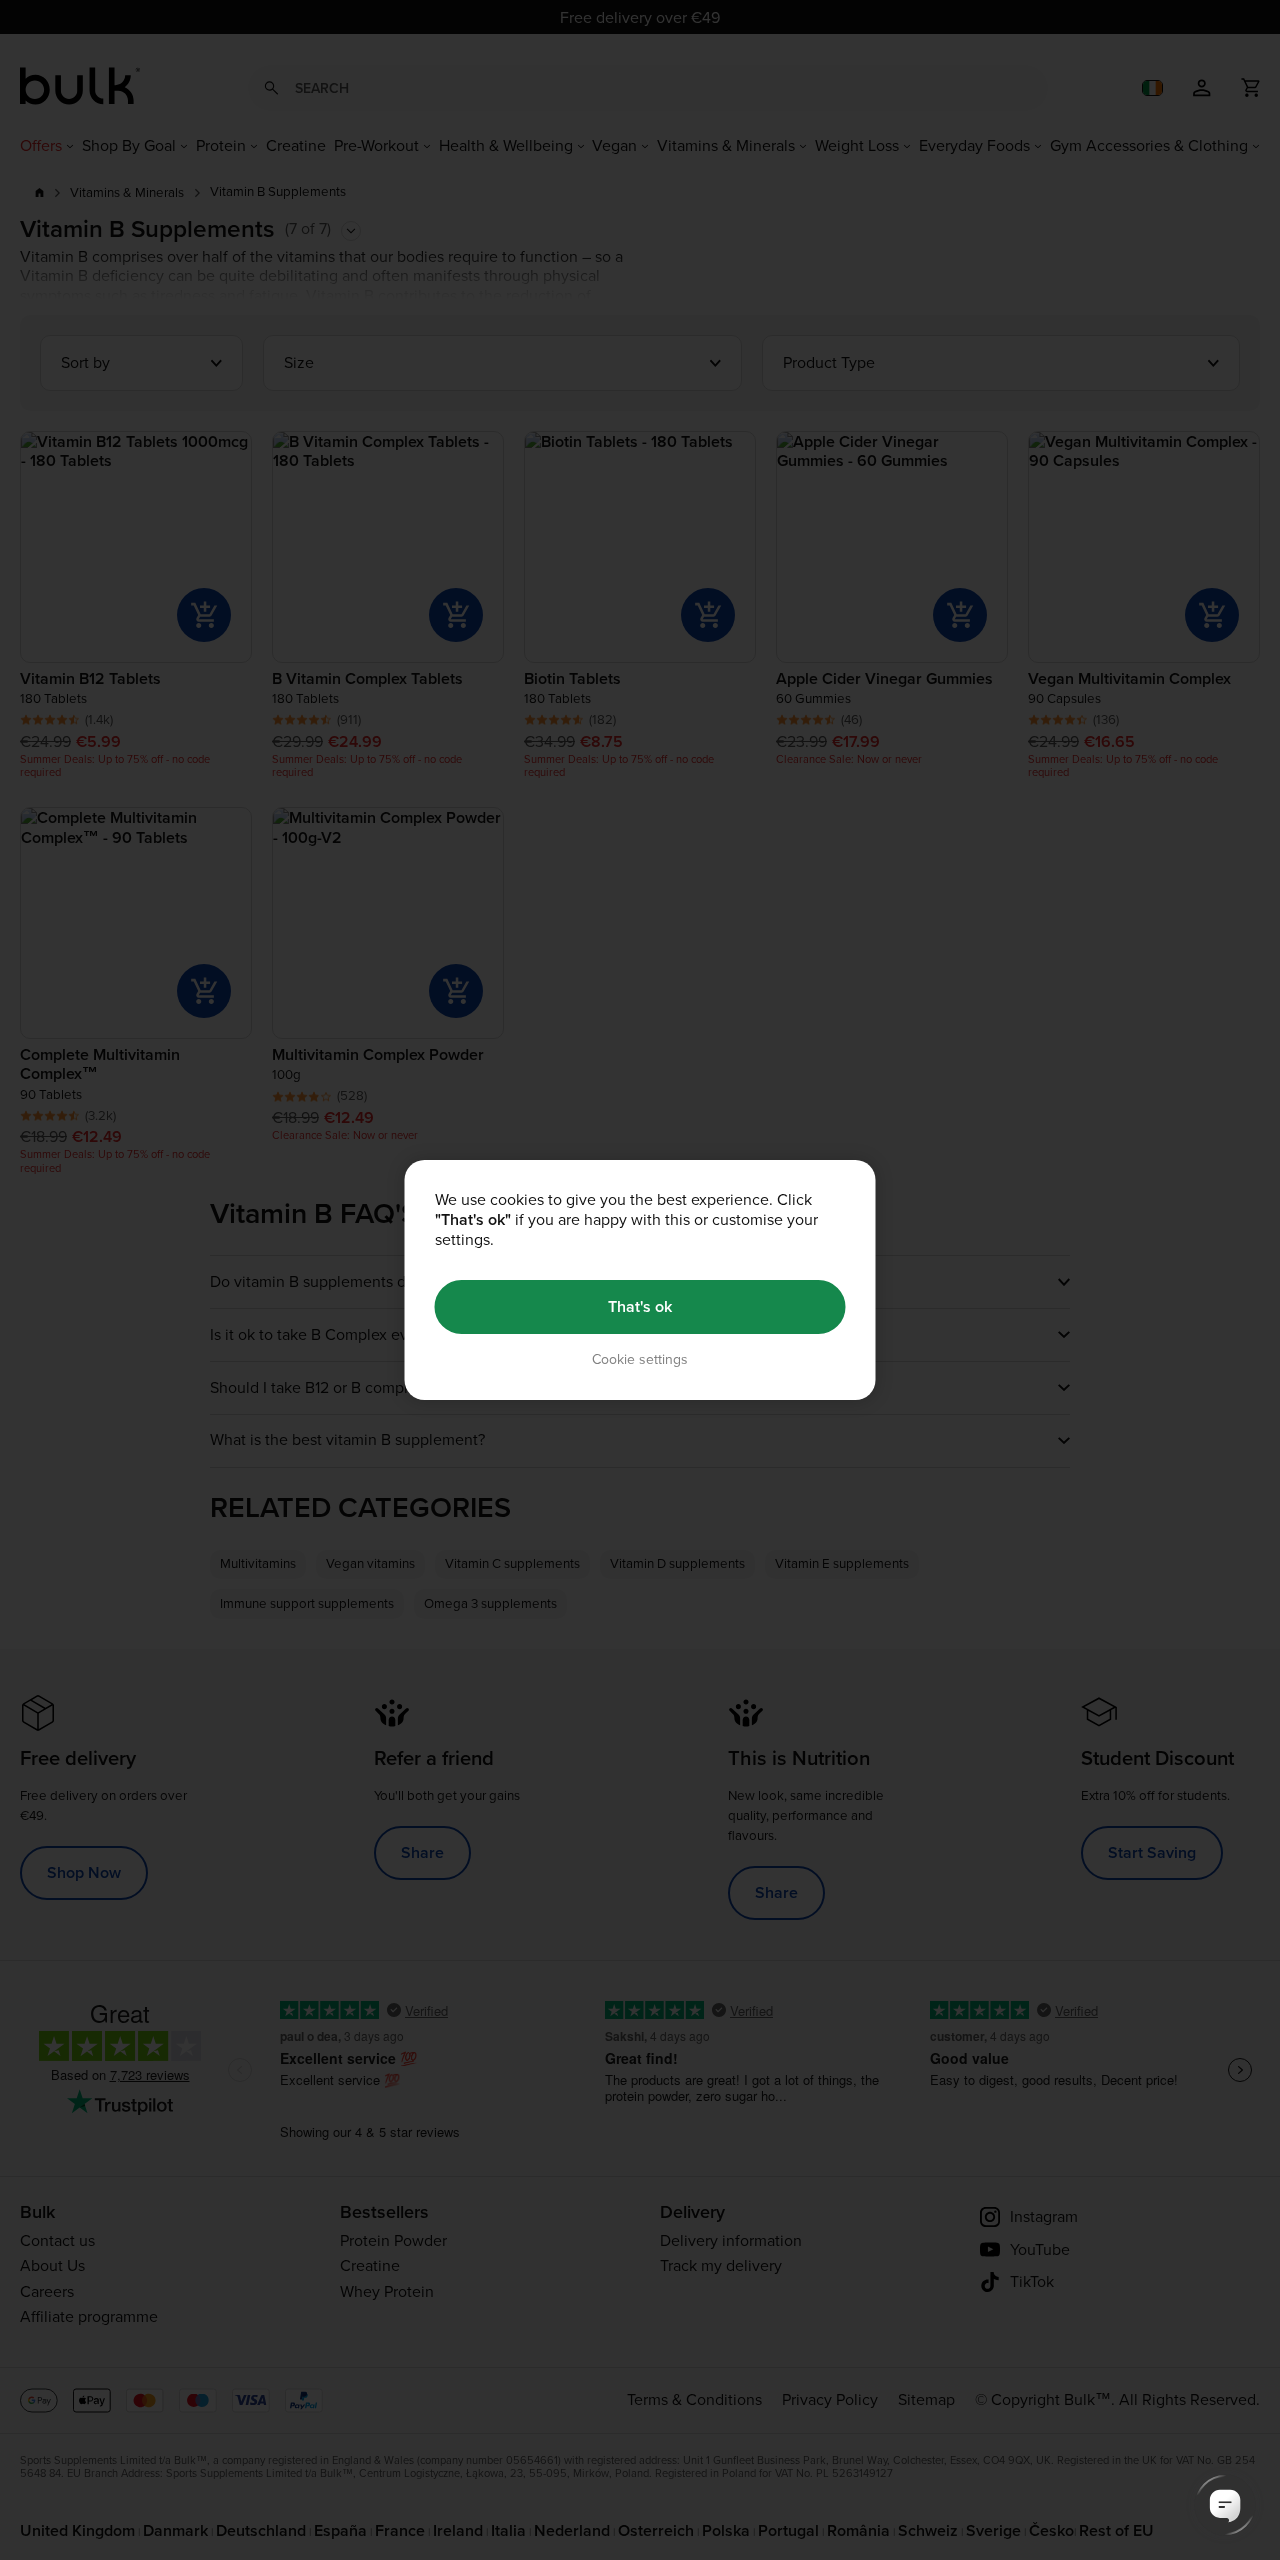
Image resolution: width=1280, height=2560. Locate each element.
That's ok (640, 1306)
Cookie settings (640, 1359)
